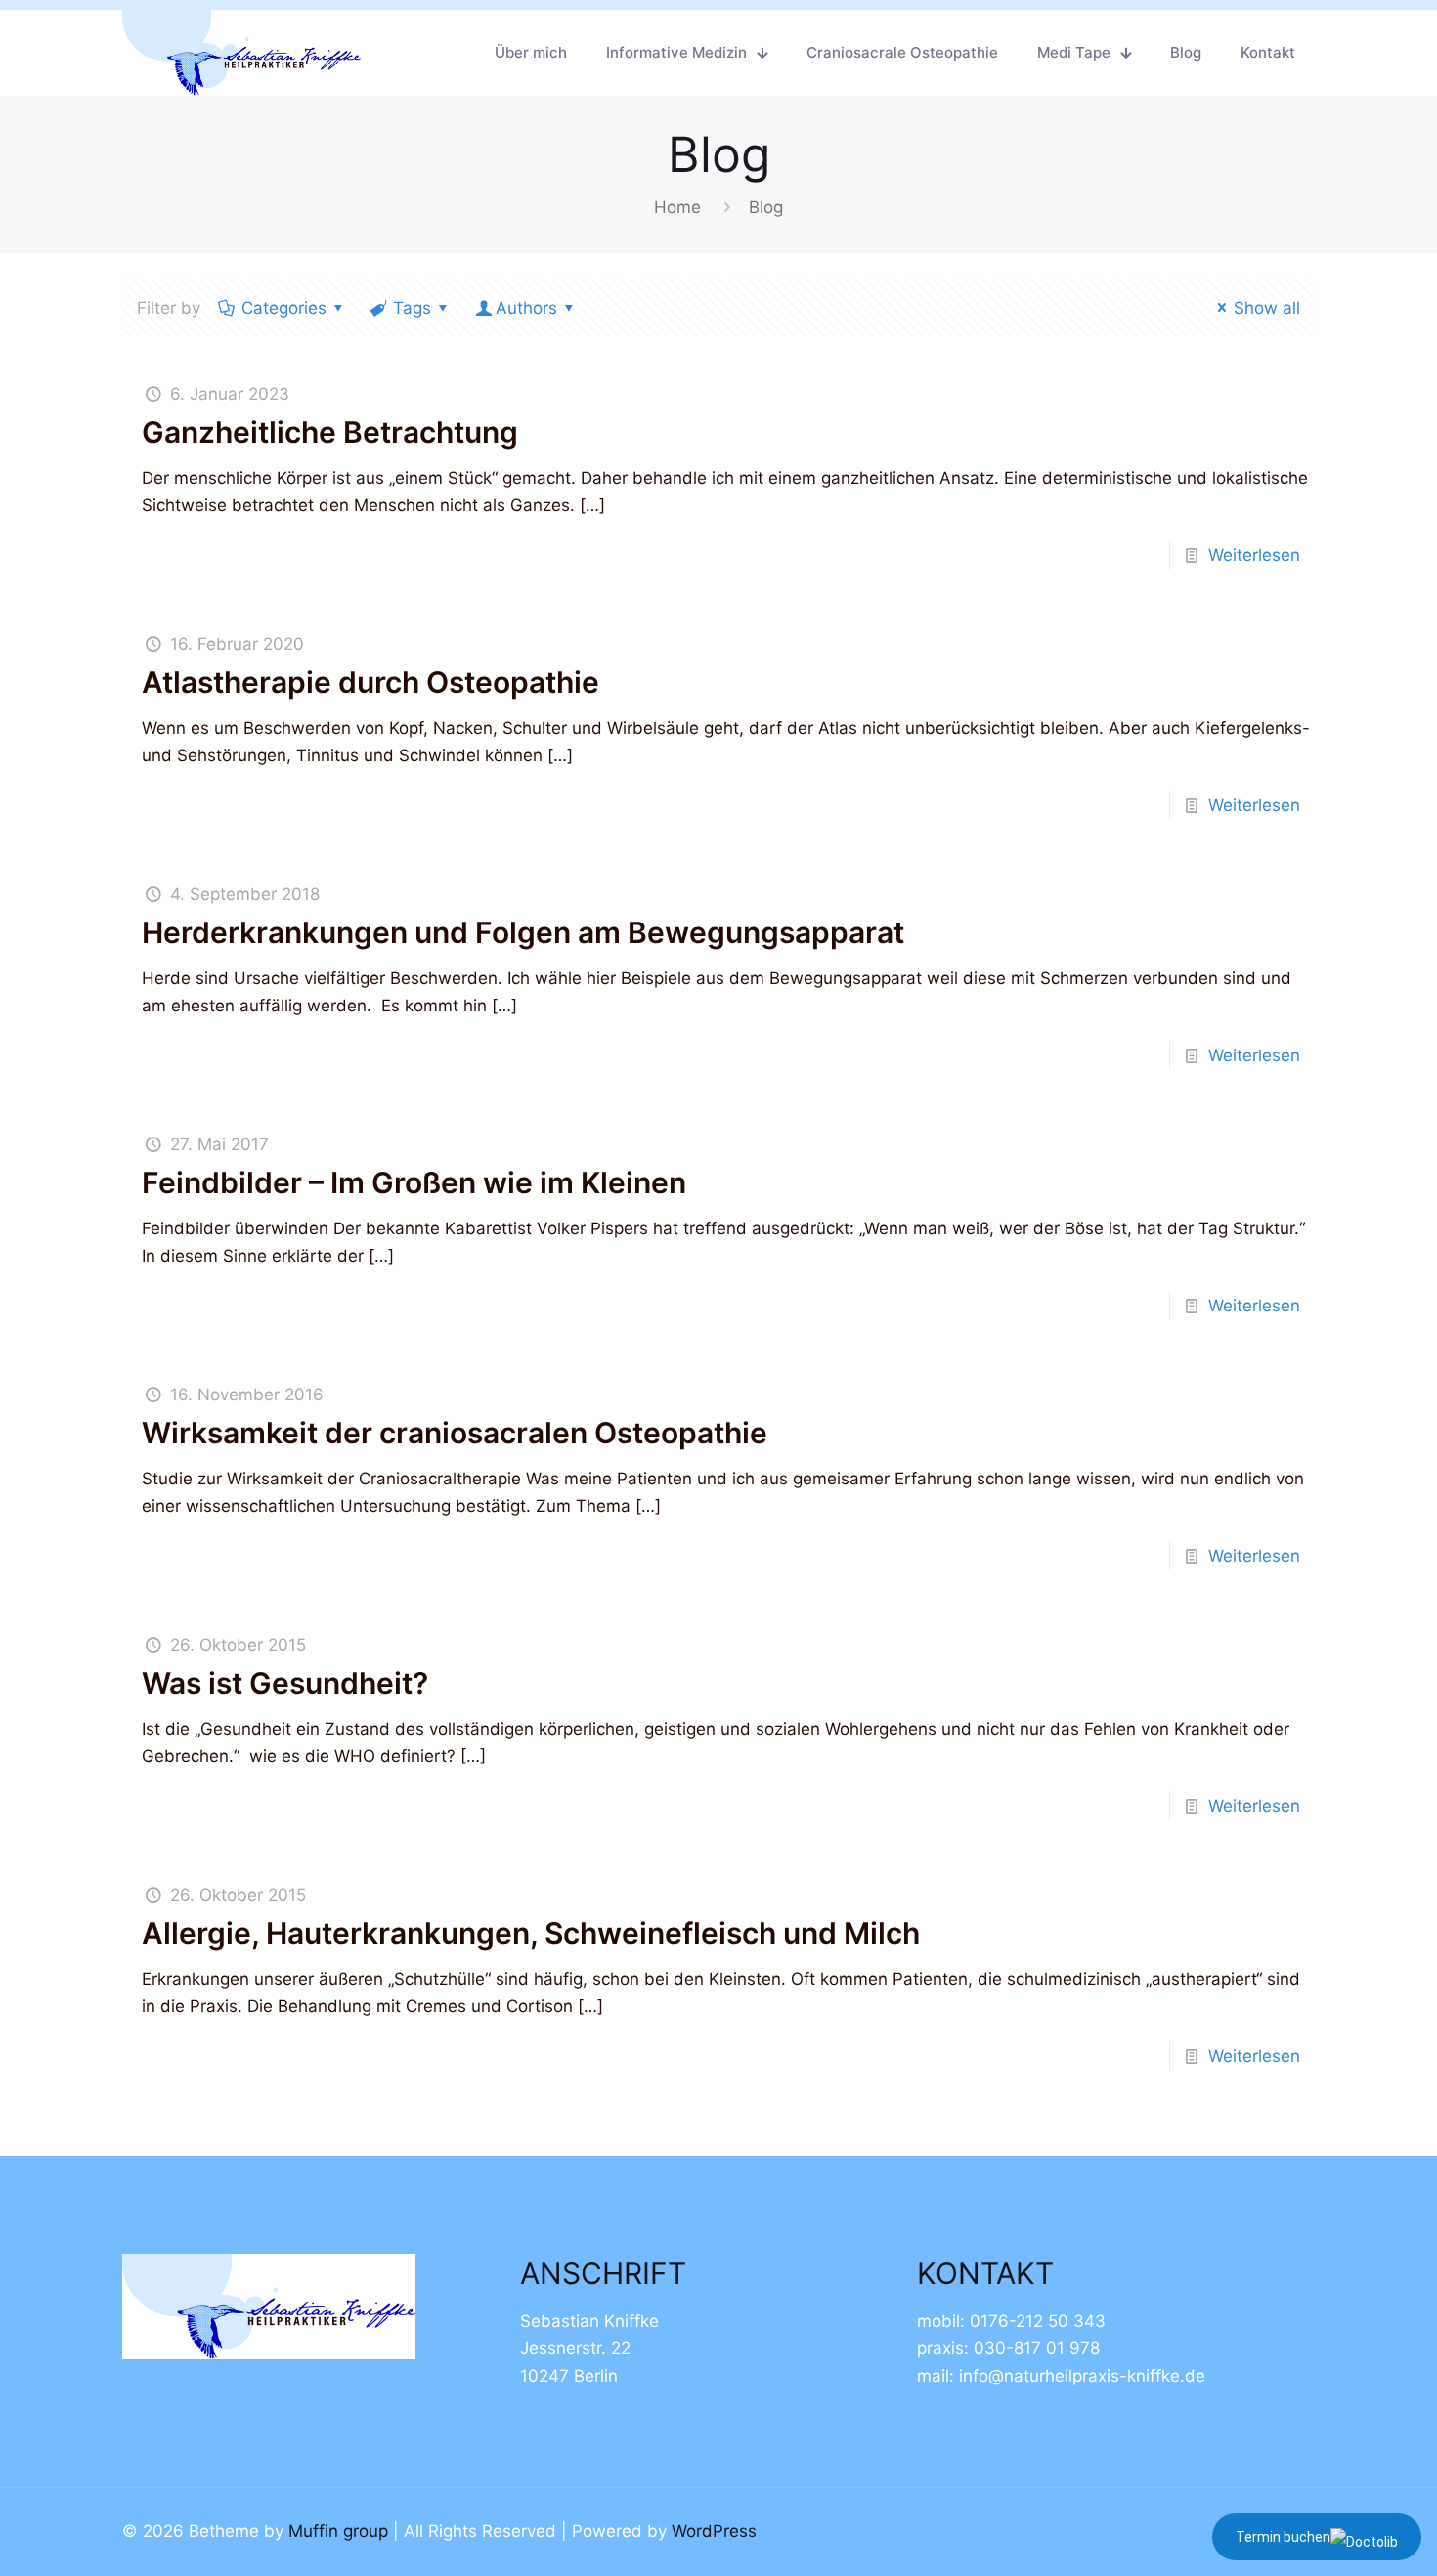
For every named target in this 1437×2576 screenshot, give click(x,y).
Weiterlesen (1254, 555)
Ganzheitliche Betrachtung (330, 432)
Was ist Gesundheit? (285, 1683)
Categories (284, 308)
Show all (1267, 308)
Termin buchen (1283, 2537)
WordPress (714, 2531)
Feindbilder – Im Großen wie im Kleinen (414, 1182)
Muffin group (338, 2531)
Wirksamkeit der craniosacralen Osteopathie (455, 1433)
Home (677, 207)
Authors (526, 308)
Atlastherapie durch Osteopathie (370, 682)
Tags (412, 308)
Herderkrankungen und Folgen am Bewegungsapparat (523, 932)
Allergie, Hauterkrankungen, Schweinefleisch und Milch (531, 1933)
